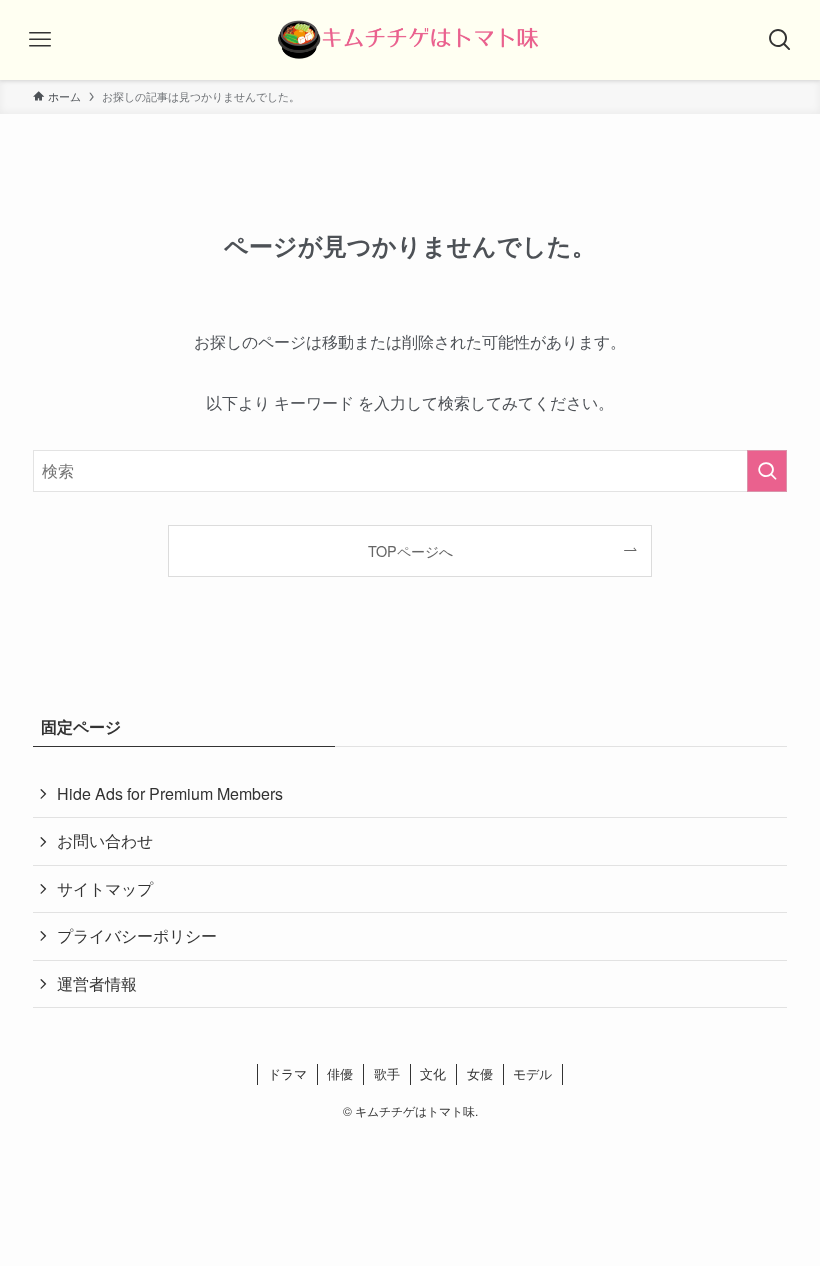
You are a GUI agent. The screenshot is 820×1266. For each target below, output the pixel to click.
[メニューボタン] (40, 40)
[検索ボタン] (780, 40)
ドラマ (287, 1073)
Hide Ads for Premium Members (170, 793)
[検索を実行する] (767, 471)
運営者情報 (97, 983)
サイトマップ (105, 888)
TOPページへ (410, 550)
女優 (480, 1073)
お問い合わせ (105, 840)
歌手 (387, 1073)
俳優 (340, 1073)
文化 (433, 1073)
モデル (532, 1073)
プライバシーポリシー (137, 935)
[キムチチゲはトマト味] (409, 40)
